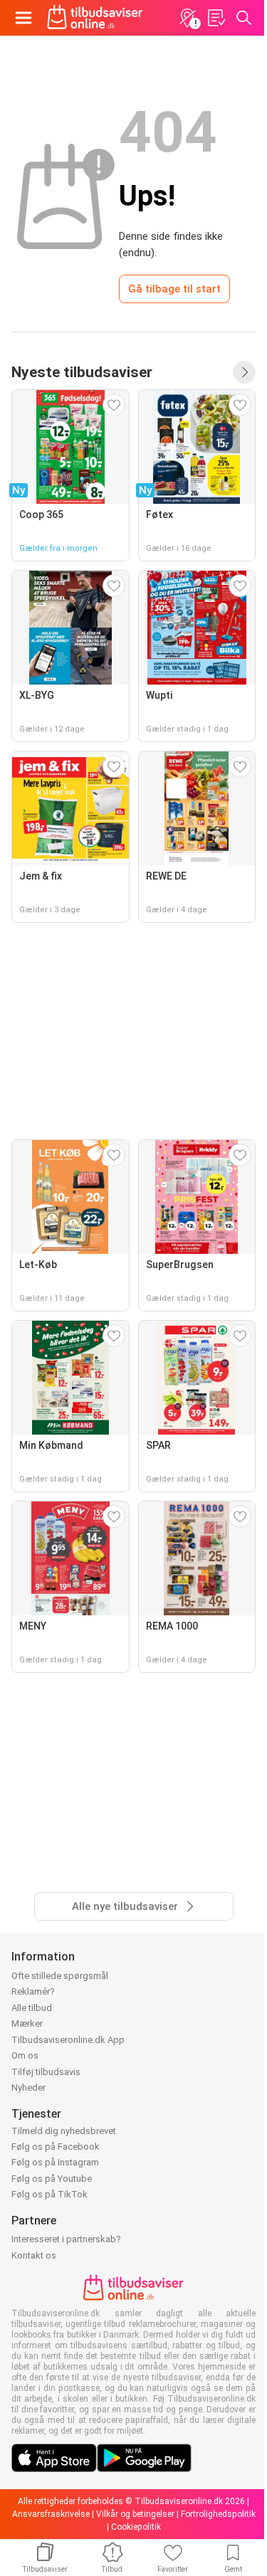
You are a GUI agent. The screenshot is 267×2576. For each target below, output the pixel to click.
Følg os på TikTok (49, 2194)
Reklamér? (33, 1991)
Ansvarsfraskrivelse (51, 2514)
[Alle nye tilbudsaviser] (244, 372)
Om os (25, 2055)
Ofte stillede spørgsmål (60, 1976)
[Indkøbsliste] (216, 18)
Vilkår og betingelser (135, 2514)
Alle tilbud (32, 2008)
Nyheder (28, 2087)
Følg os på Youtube (52, 2179)
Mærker (27, 2023)
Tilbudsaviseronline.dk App (68, 2040)
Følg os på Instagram (55, 2162)
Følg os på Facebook (56, 2147)
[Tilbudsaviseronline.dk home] (95, 18)
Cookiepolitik (136, 2527)
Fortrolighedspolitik (218, 2514)
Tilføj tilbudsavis (46, 2072)
